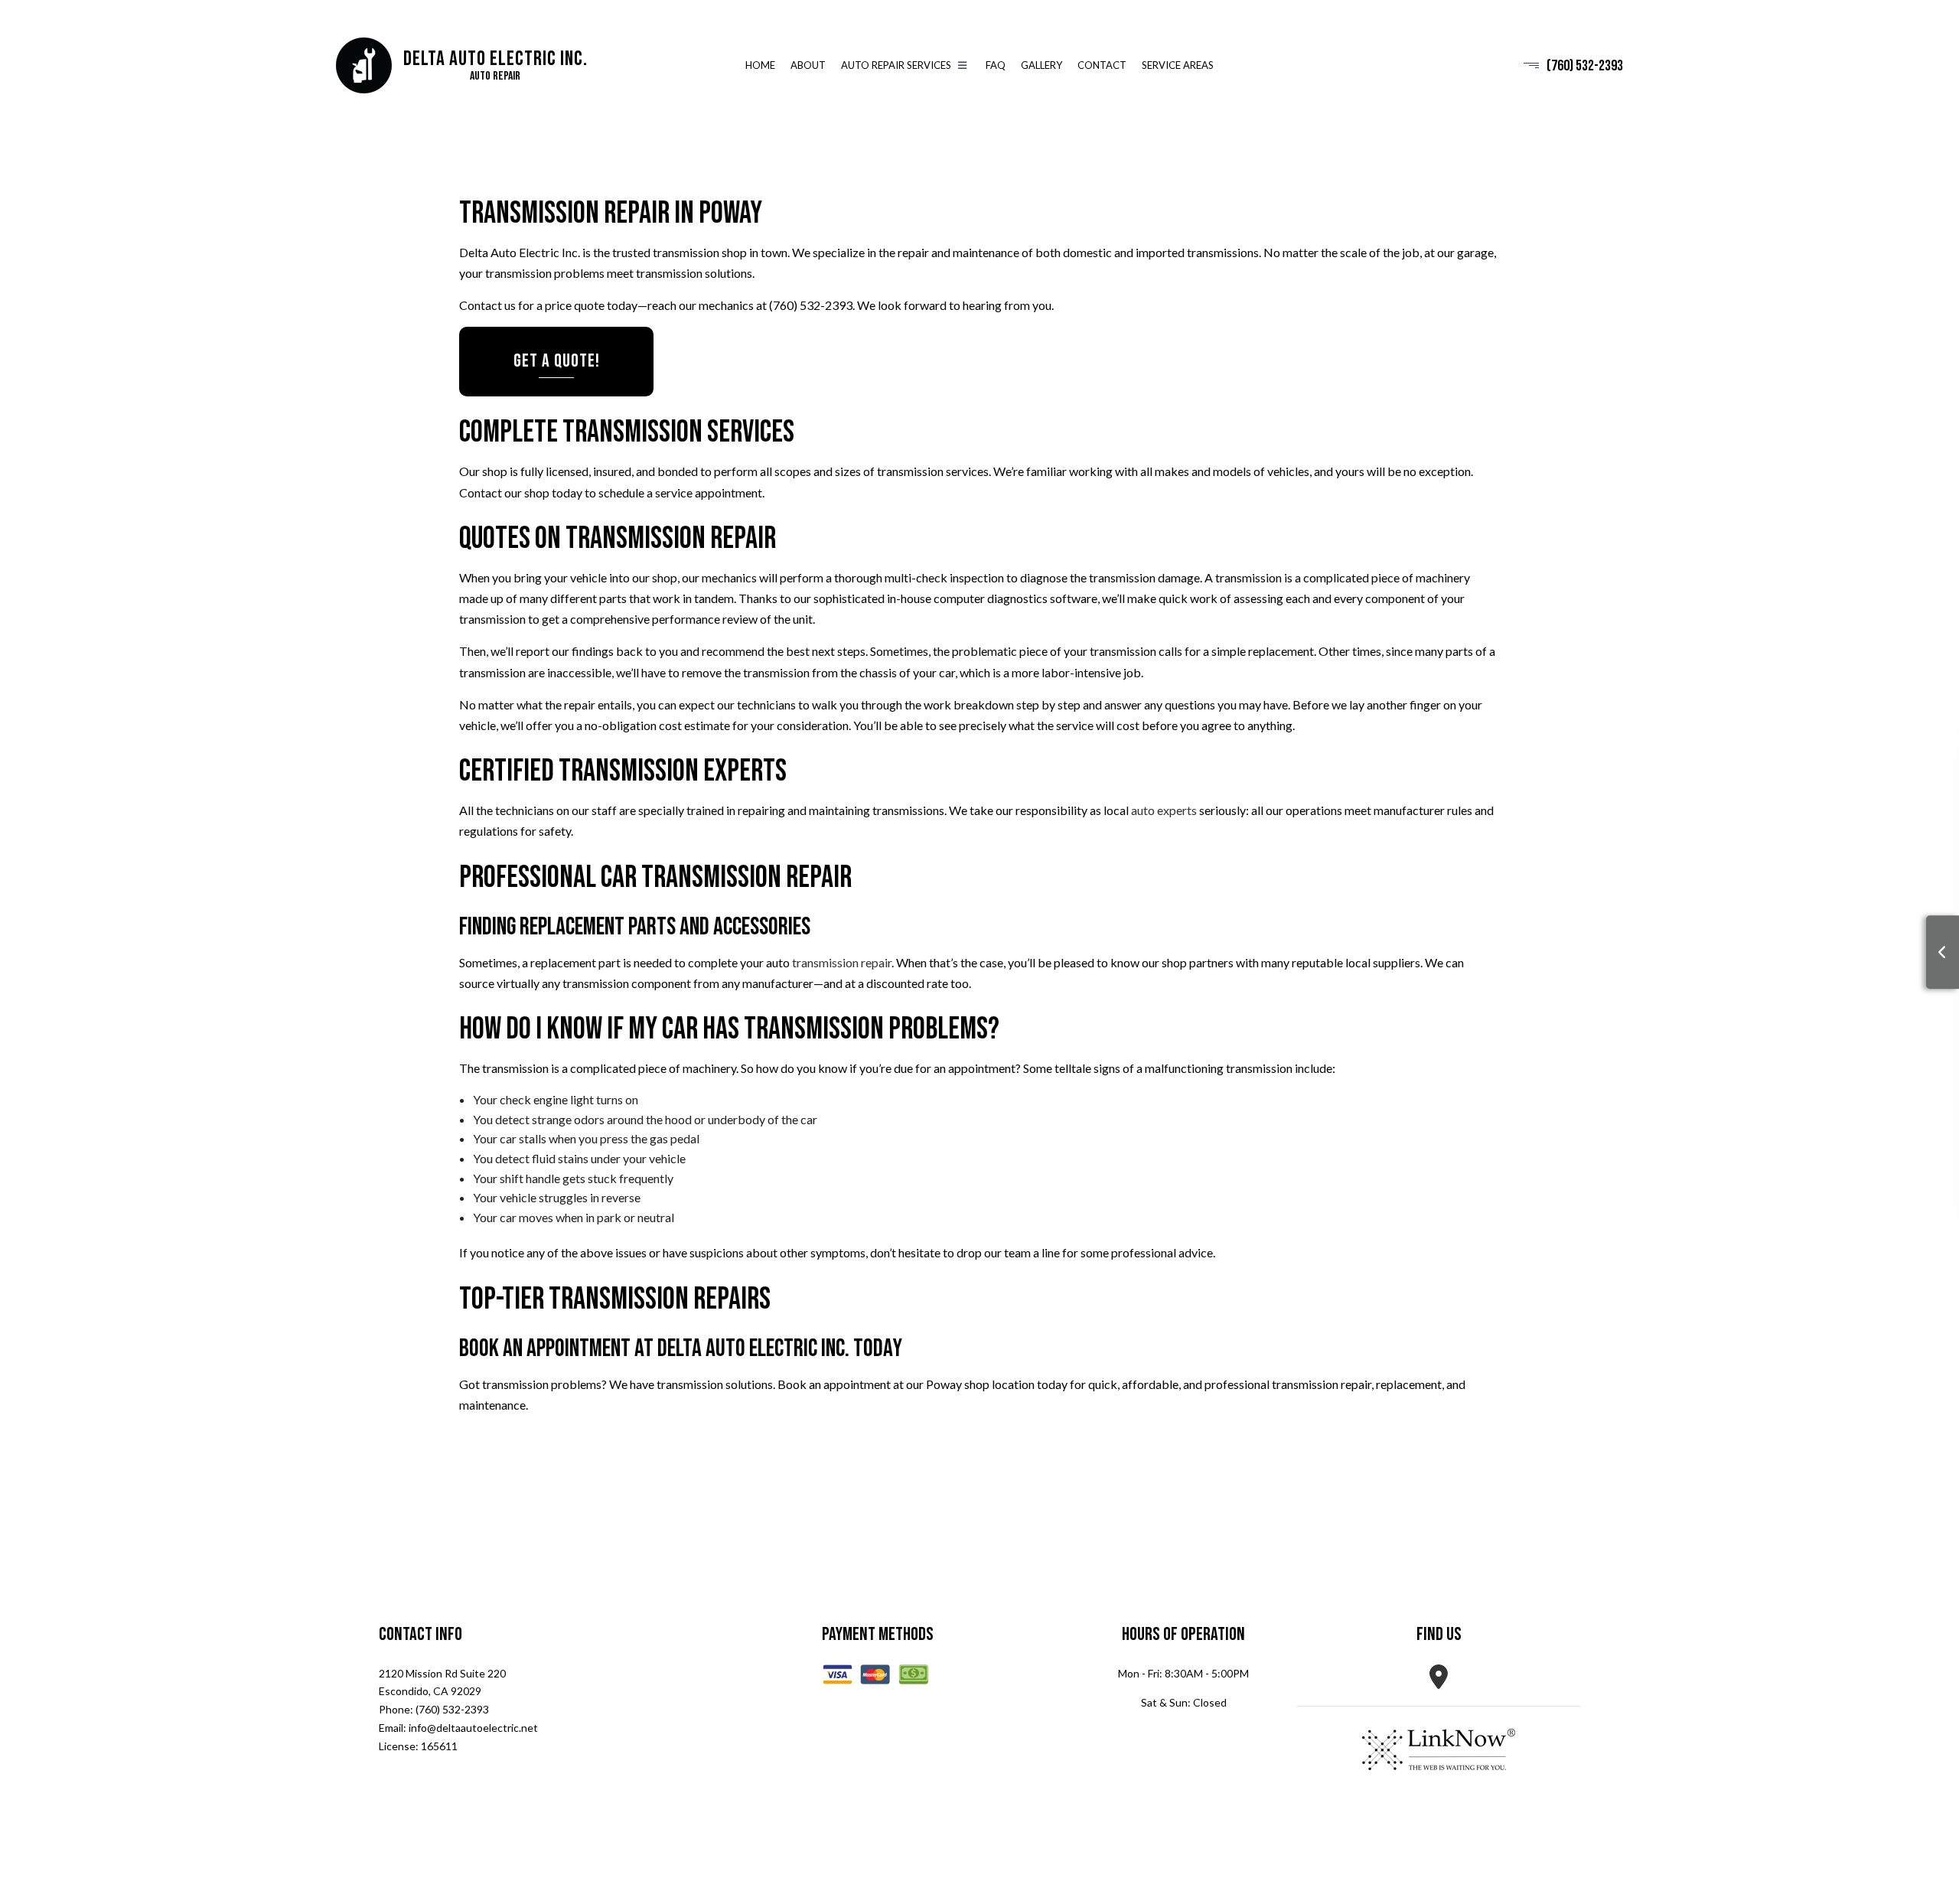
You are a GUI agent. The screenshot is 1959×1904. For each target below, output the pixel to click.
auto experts (1164, 811)
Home (760, 66)
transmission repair (842, 962)
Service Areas (1178, 66)
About (808, 66)
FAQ (996, 66)
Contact (1102, 66)
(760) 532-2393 (1585, 66)
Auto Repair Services (896, 66)
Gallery (1041, 66)
